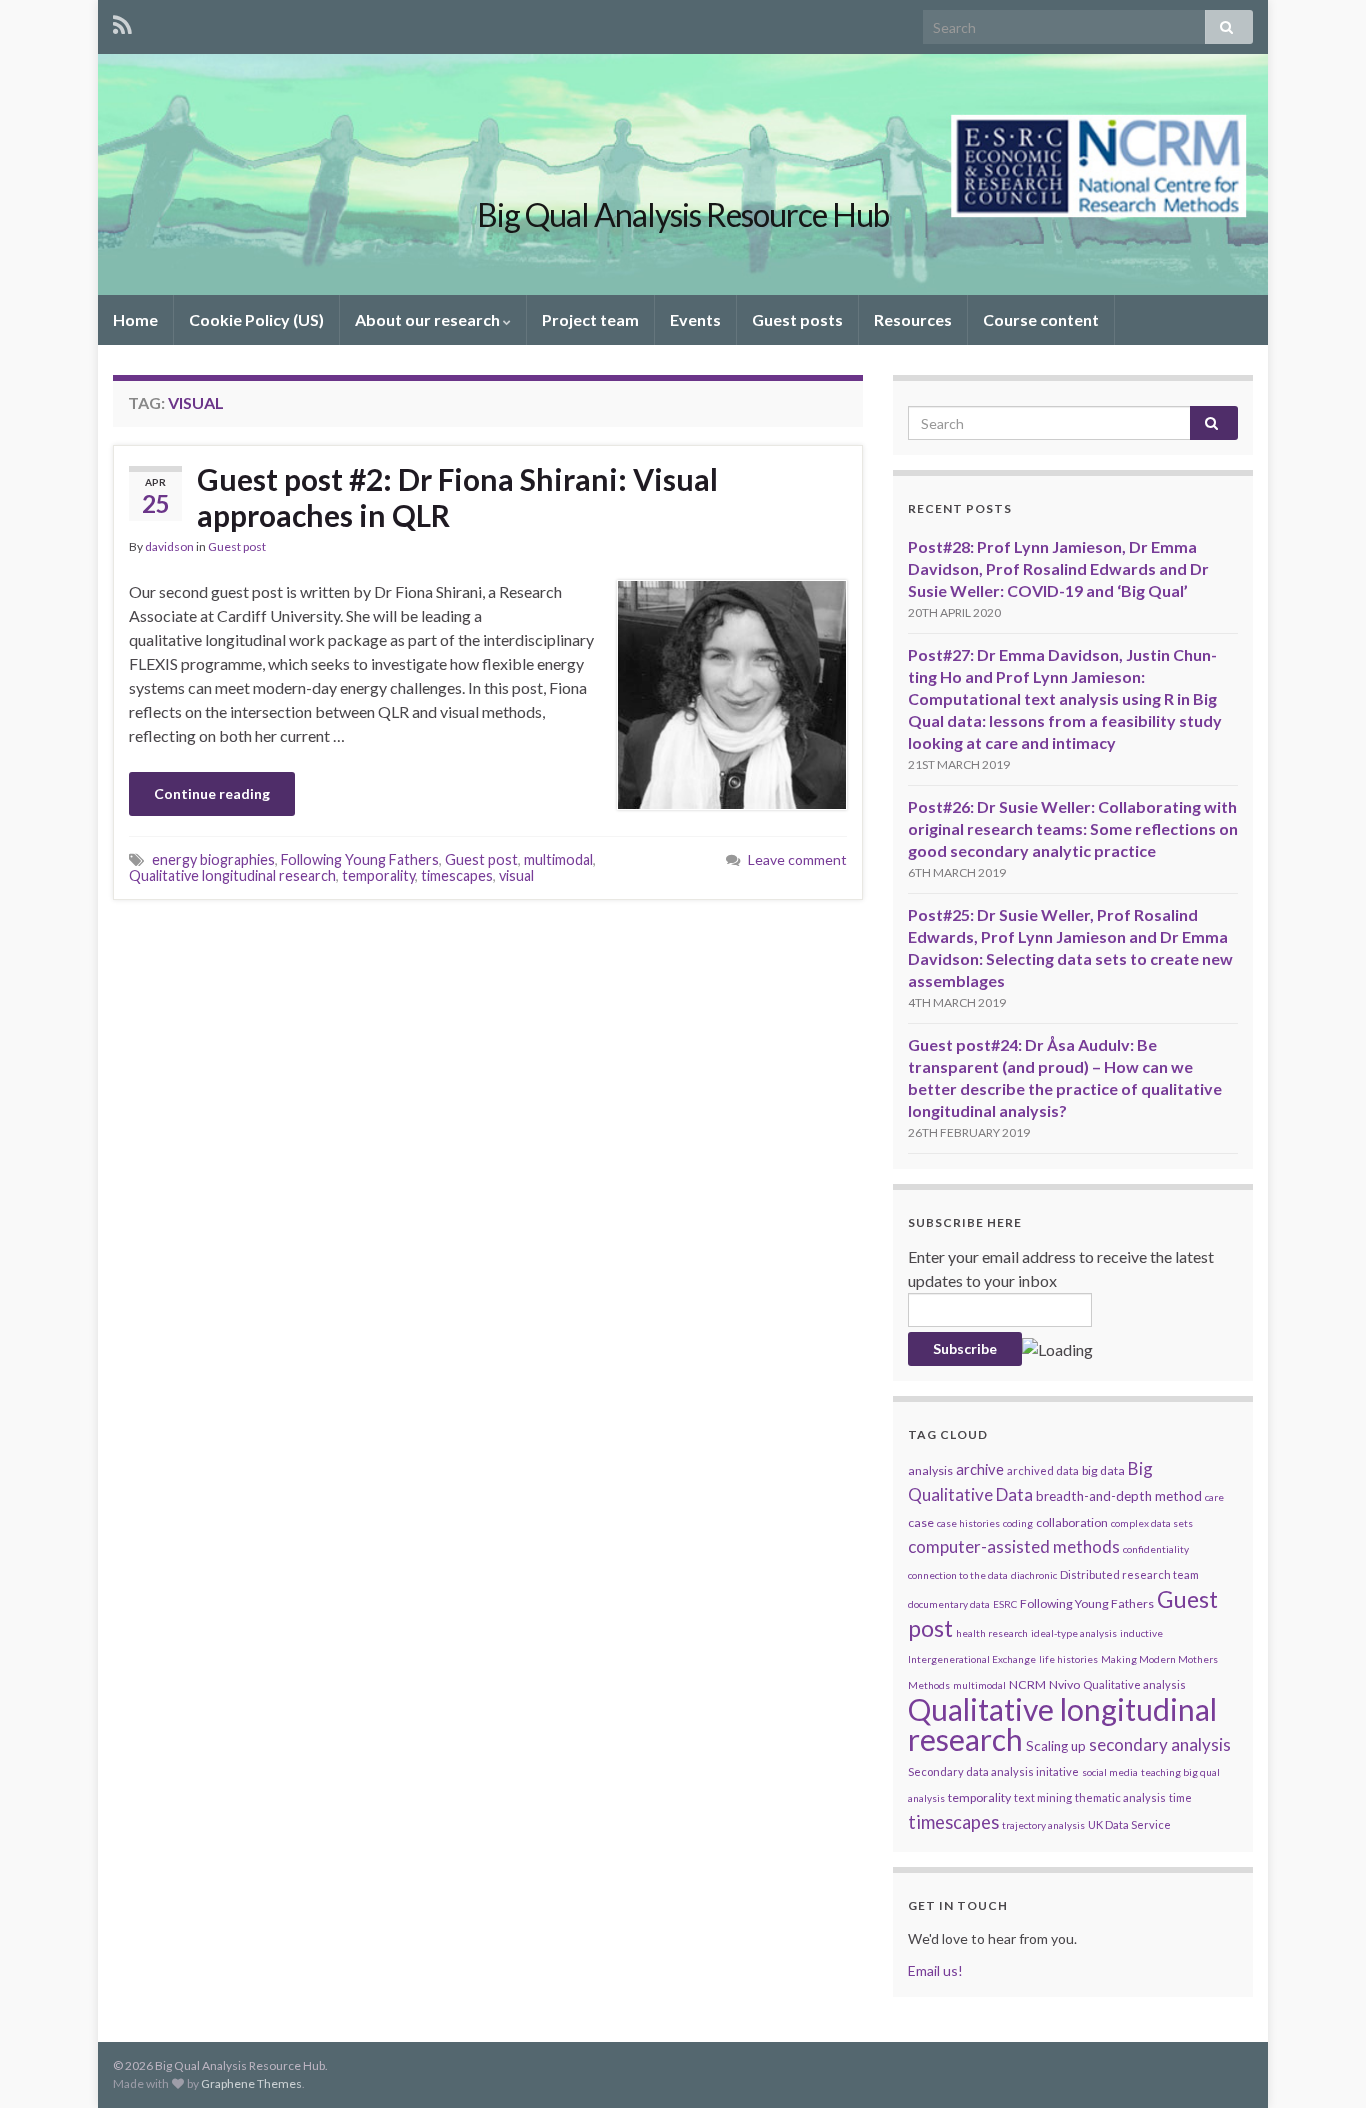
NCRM (1027, 1684)
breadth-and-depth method (1119, 1496)
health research (992, 1633)
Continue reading (212, 793)
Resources (913, 319)
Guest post (237, 546)
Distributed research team (1129, 1574)
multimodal (558, 859)
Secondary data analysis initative (993, 1771)
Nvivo (1064, 1684)
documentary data (949, 1604)
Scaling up (1056, 1746)
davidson (169, 546)
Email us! (935, 1970)
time (1180, 1797)
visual (516, 875)
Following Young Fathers (360, 859)
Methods (929, 1685)
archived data (1043, 1470)
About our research (429, 319)
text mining (1043, 1797)
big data (1103, 1470)
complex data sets (1152, 1523)
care (1214, 1497)
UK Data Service (1129, 1824)
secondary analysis (1160, 1744)
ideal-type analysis (1074, 1633)
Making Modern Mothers (1159, 1659)
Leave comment (797, 859)
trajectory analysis (1043, 1825)
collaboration (1072, 1522)
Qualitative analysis (1134, 1684)
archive (980, 1469)
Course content (1041, 319)
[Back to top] (1321, 2063)
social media (1110, 1772)
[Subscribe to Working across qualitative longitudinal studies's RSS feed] (122, 21)
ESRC (1005, 1604)
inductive (1141, 1633)
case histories (968, 1523)
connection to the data (958, 1575)
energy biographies (213, 859)
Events (695, 319)
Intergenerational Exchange (972, 1659)
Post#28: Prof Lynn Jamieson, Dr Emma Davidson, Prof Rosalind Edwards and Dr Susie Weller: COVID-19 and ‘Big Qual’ (1058, 568)
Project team (590, 319)
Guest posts (797, 319)
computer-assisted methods (1014, 1546)
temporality (378, 875)
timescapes (457, 875)
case (921, 1522)
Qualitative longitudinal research (232, 875)
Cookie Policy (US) (256, 319)
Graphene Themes (251, 2083)
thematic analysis (1120, 1797)
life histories (1068, 1659)
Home (135, 319)
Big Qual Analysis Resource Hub (683, 214)
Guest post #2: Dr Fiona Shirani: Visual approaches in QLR (457, 497)
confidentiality (1156, 1549)
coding (1018, 1523)
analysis (930, 1470)
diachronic (1034, 1575)
